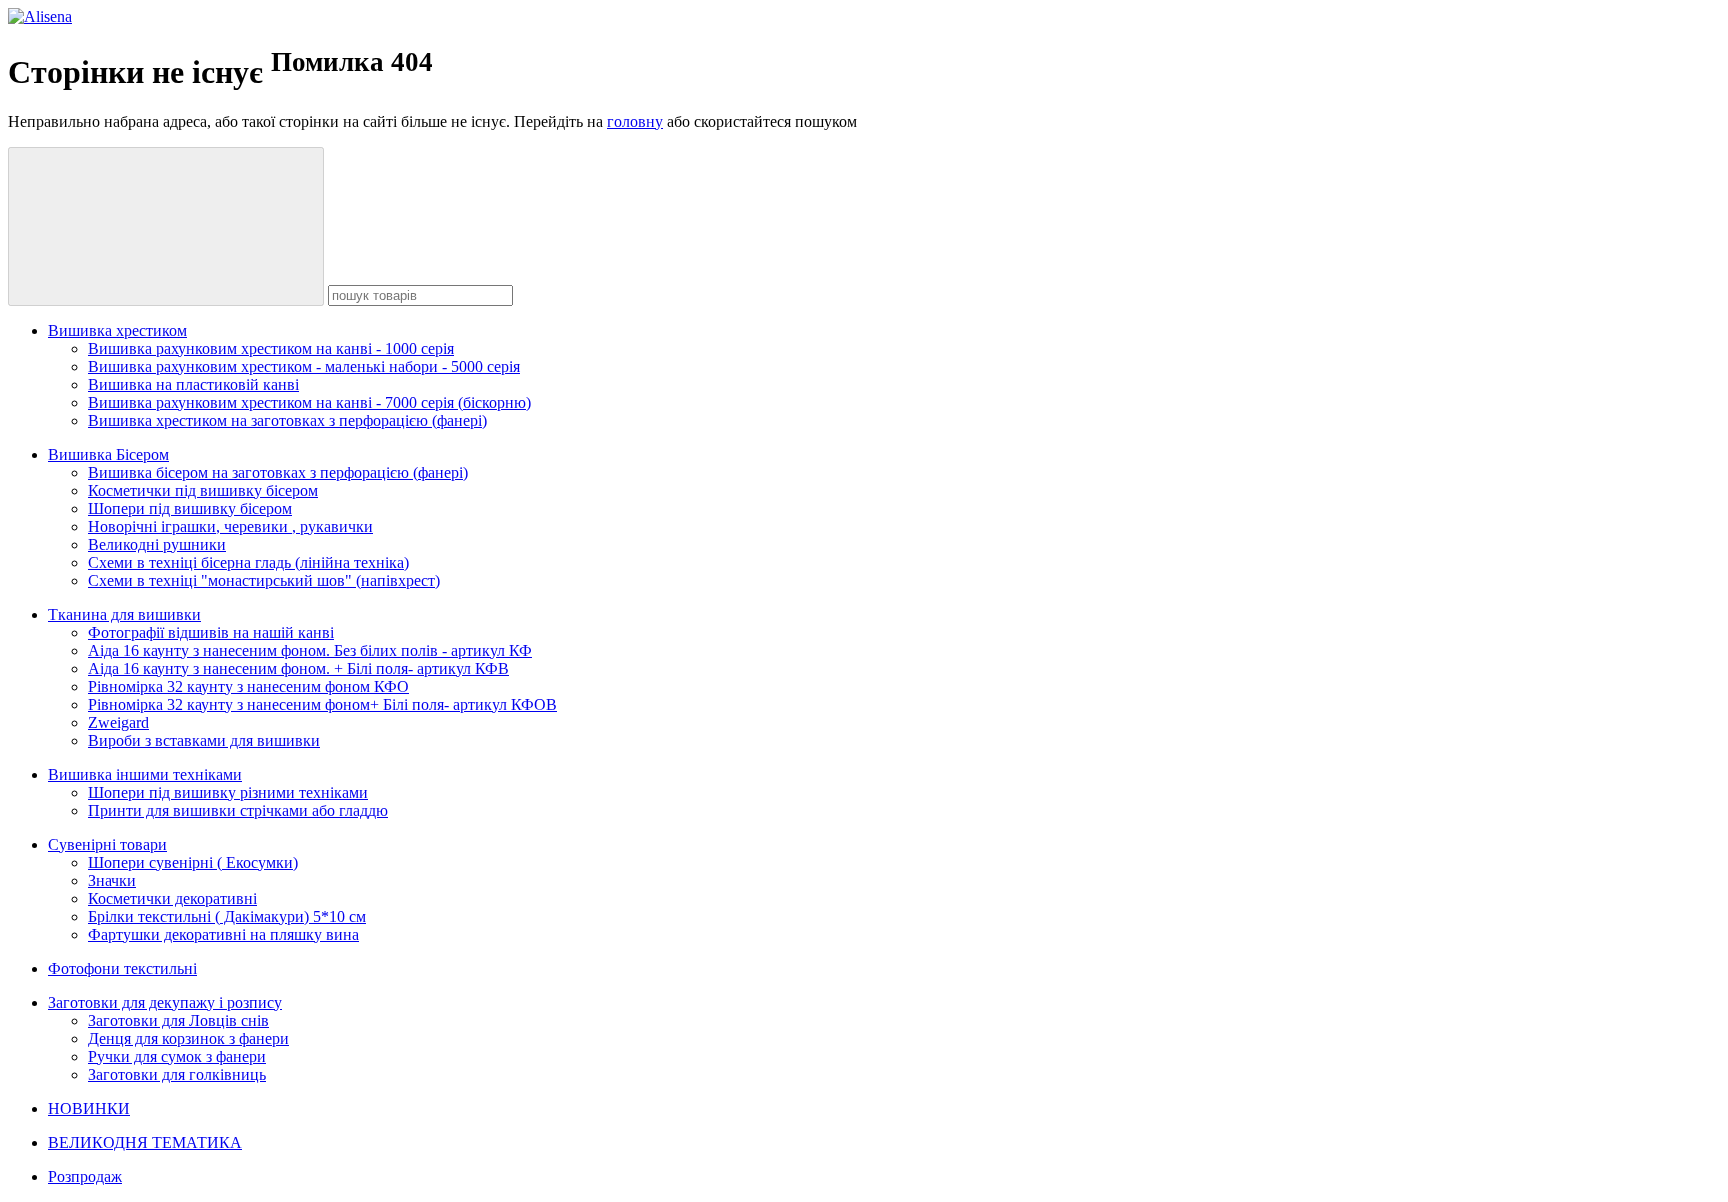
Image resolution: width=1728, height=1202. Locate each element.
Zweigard (118, 722)
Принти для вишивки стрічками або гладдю (238, 810)
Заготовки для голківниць (177, 1074)
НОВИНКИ (89, 1108)
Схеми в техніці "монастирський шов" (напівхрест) (264, 580)
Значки (112, 880)
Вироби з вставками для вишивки (204, 740)
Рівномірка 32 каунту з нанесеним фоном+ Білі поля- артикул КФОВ (322, 704)
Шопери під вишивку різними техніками (228, 792)
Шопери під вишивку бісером (190, 508)
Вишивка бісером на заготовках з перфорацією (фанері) (278, 472)
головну (635, 121)
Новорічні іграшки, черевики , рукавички (230, 526)
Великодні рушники (157, 544)
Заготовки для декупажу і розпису (165, 1002)
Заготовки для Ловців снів (178, 1020)
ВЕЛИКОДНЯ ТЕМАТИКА (145, 1142)
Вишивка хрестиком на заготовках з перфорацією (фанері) (287, 420)
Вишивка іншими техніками (145, 774)
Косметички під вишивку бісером (203, 490)
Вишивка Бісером (108, 454)
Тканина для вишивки (124, 614)
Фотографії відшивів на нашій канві (211, 632)
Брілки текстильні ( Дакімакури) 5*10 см (227, 916)
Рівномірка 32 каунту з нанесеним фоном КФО (248, 686)
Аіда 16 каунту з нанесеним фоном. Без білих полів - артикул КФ (310, 650)
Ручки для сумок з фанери (177, 1056)
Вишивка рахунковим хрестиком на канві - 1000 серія (271, 348)
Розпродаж (85, 1176)
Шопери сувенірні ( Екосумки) (193, 862)
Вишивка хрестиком (117, 330)
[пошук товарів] (166, 226)
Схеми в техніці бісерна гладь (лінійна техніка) (248, 562)
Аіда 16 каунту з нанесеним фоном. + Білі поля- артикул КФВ (298, 668)
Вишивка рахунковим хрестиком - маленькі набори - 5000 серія (304, 366)
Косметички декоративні (172, 898)
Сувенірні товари (107, 844)
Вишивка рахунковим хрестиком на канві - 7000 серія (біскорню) (309, 402)
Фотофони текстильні (122, 968)
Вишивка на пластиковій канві (193, 384)
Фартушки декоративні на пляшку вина (223, 934)
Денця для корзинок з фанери (188, 1038)
